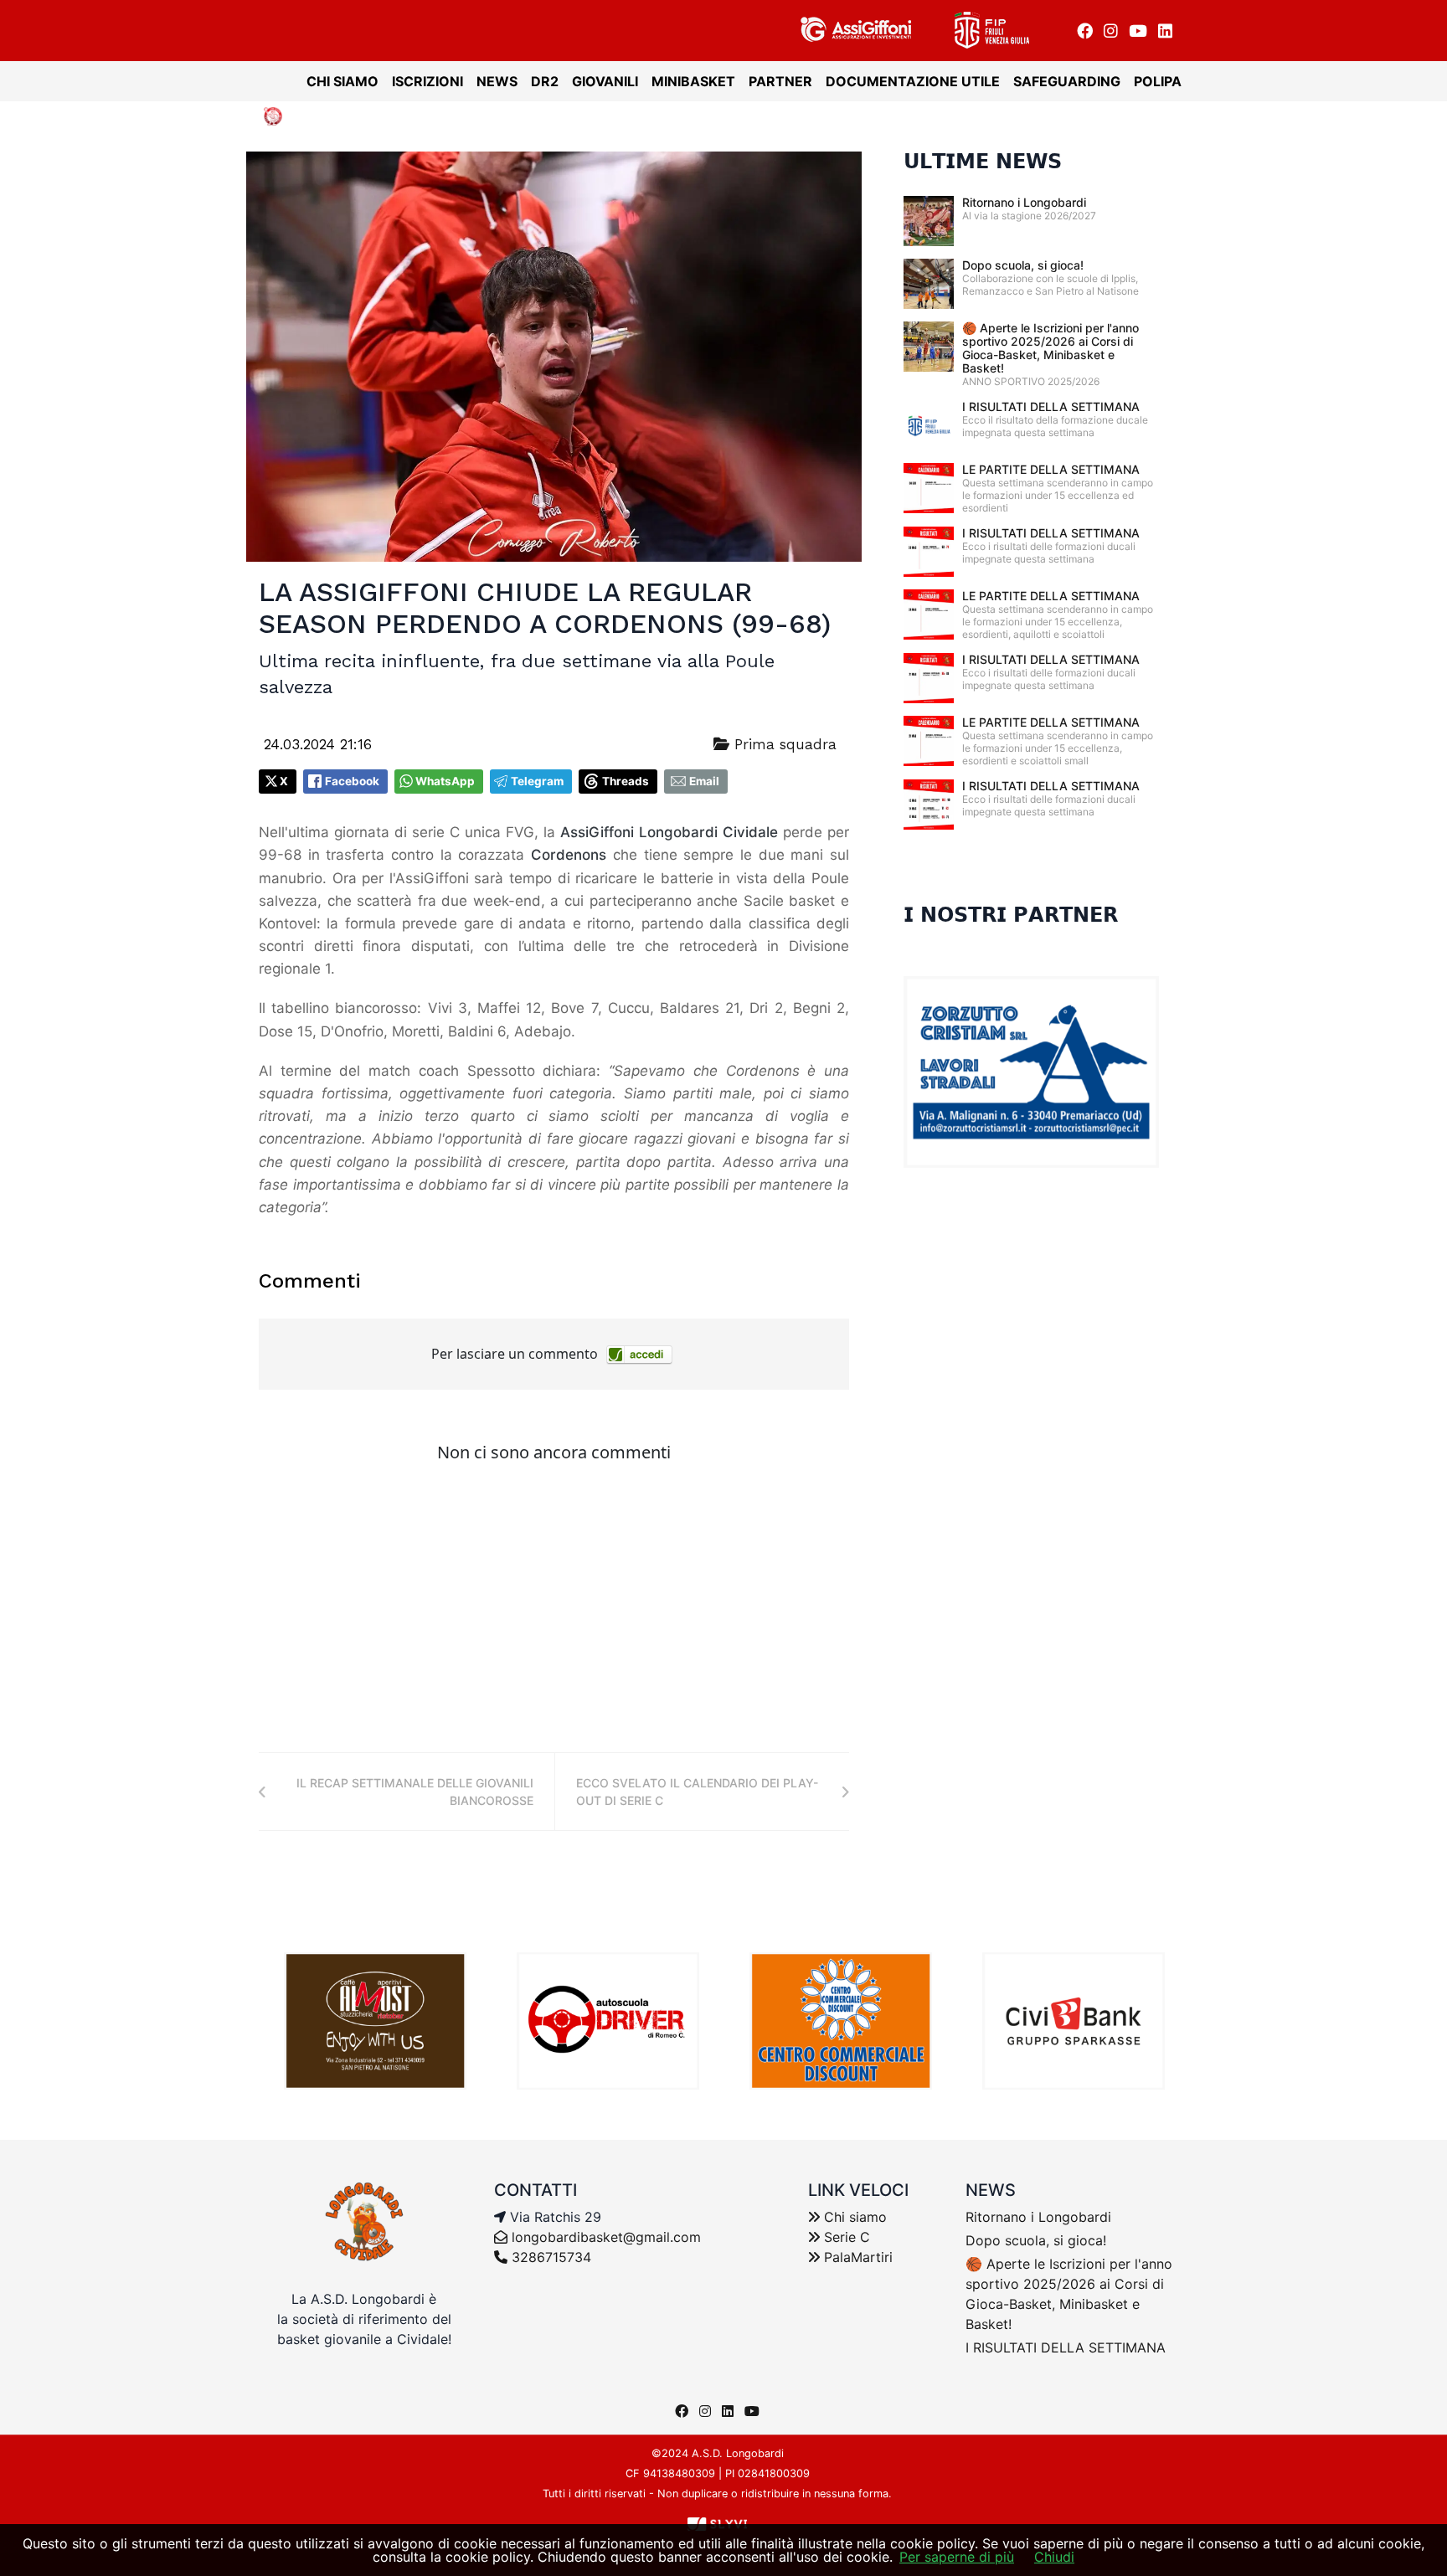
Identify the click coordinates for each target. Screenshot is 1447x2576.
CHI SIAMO (342, 81)
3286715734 (549, 2257)
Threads (626, 781)
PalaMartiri (856, 2257)
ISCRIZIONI (427, 81)
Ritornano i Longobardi (1024, 202)
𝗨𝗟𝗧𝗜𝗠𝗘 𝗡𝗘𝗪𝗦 (983, 162)
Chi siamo (853, 2217)
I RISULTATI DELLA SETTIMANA (1051, 406)
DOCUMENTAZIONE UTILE (913, 81)
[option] (375, 2021)
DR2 (545, 81)
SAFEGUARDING (1067, 81)
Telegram (537, 781)
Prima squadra (783, 744)
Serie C (845, 2237)
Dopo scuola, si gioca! (1023, 265)
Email (704, 781)
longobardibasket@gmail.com (606, 2237)
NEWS (497, 81)
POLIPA (1158, 81)
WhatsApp (445, 781)
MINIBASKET (693, 81)
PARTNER (780, 81)
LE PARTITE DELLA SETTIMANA (1051, 469)
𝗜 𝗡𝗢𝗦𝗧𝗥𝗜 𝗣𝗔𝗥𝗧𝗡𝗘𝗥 (1011, 915)
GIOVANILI (605, 81)
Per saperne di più (957, 2557)
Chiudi (1054, 2557)
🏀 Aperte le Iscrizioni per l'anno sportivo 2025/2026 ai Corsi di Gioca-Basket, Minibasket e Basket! (1050, 348)
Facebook (352, 781)
